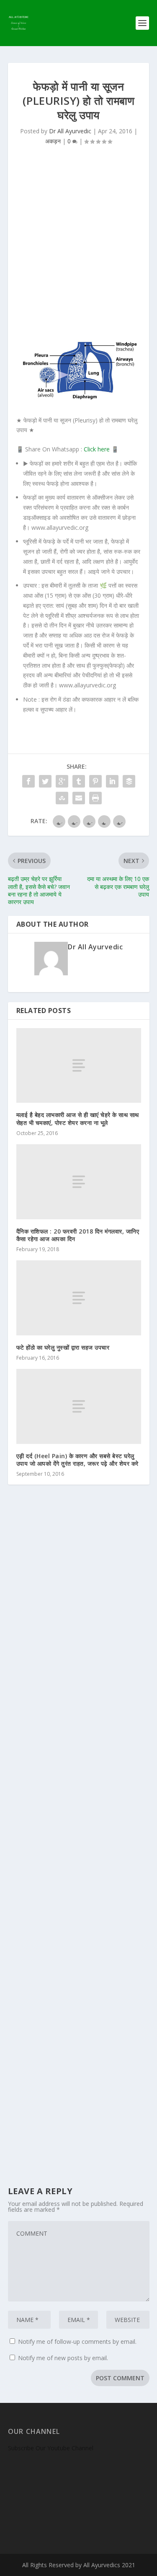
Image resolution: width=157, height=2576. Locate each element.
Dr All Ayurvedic (70, 131)
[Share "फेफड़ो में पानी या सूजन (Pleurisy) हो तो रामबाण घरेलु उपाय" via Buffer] (129, 781)
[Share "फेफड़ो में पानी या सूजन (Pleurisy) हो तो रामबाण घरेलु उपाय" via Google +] (62, 781)
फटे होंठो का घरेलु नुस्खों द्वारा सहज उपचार (63, 1347)
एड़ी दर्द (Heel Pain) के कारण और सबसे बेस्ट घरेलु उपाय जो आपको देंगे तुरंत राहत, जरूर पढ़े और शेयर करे (77, 1460)
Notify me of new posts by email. (63, 2358)
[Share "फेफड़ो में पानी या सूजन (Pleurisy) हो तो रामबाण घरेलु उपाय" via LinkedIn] (112, 781)
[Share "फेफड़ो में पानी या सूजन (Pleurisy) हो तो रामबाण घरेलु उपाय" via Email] (79, 798)
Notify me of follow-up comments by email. (77, 2341)
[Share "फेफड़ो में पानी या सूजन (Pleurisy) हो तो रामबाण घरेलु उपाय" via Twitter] (45, 781)
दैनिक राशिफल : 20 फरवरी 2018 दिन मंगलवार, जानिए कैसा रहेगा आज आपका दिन (78, 1235)
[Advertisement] (78, 246)
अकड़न (53, 141)
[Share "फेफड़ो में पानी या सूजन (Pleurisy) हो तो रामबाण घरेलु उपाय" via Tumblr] (79, 781)
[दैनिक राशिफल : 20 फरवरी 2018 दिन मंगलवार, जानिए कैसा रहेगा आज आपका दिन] (79, 1182)
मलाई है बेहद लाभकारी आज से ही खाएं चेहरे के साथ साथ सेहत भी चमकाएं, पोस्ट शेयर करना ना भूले (78, 1118)
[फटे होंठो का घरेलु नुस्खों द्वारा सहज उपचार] (79, 1298)
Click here (97, 449)
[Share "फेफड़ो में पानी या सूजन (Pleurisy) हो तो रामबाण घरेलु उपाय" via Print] (95, 798)
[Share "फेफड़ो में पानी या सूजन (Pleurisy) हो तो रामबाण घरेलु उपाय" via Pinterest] (95, 781)
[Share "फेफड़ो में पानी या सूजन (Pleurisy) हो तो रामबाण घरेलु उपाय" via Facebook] (28, 781)
